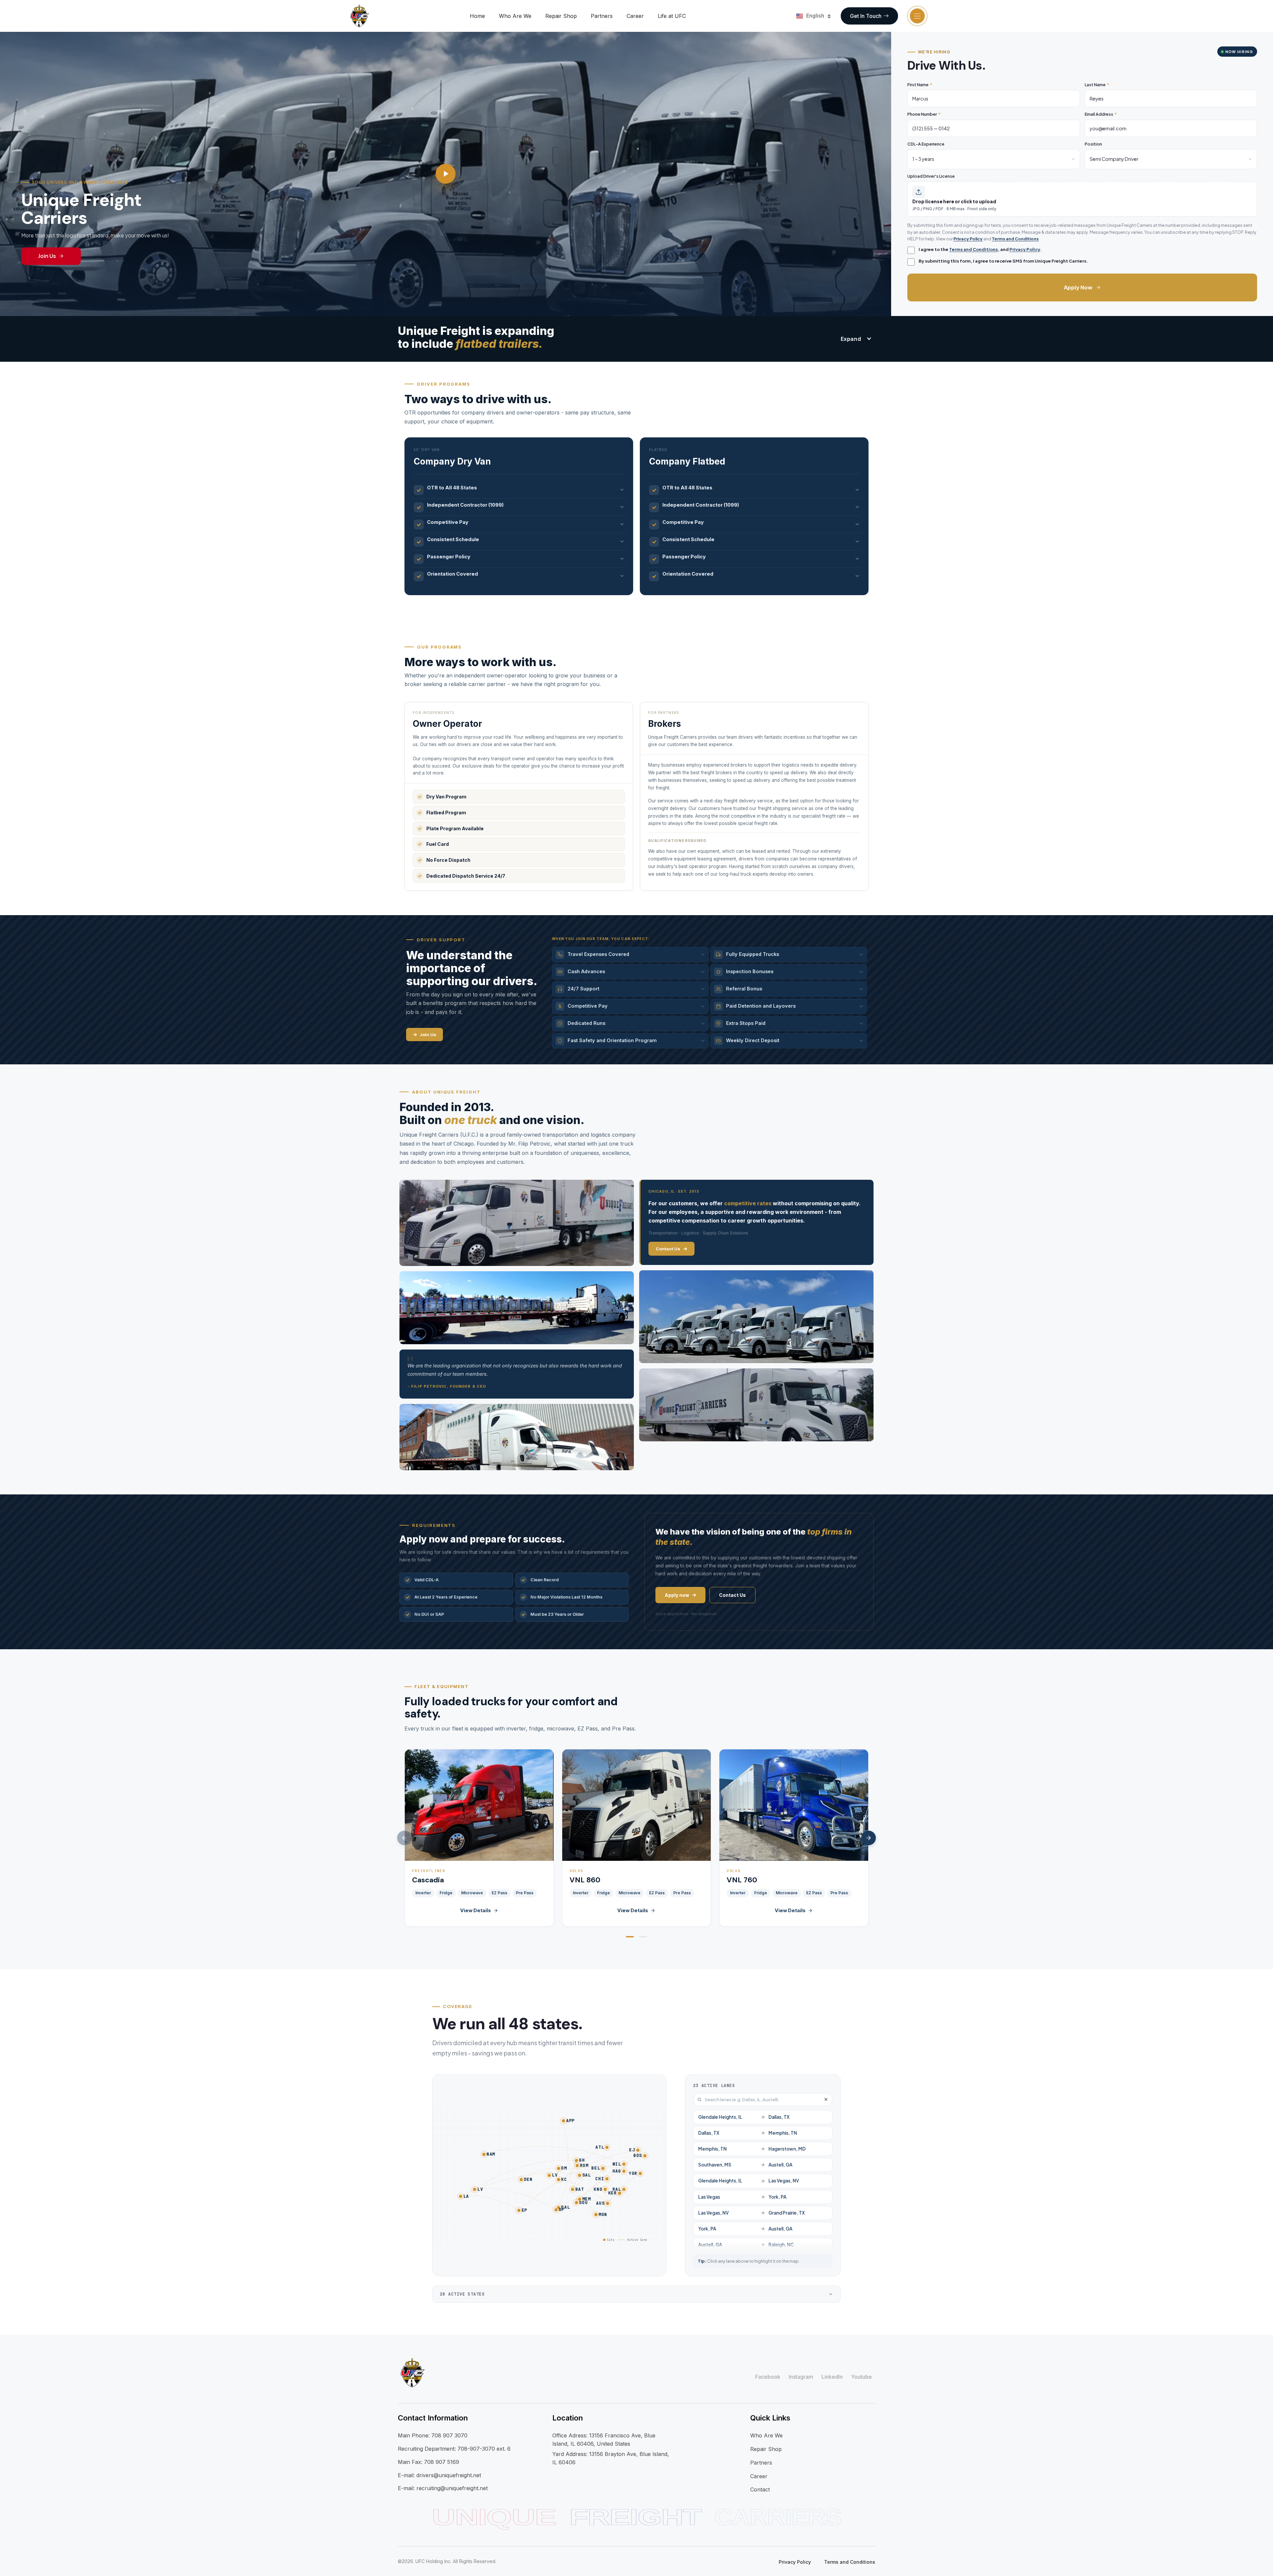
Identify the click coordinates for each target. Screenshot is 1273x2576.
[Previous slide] (404, 1838)
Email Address (1101, 114)
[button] (630, 1937)
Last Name (1097, 85)
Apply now (677, 1595)
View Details (476, 1910)
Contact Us (668, 1249)
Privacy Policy (968, 239)
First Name (920, 85)
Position (1093, 144)
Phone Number (924, 114)
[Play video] (446, 174)
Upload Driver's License (931, 176)
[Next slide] (869, 1838)
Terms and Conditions (1015, 239)
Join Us (47, 256)
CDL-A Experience (926, 144)
